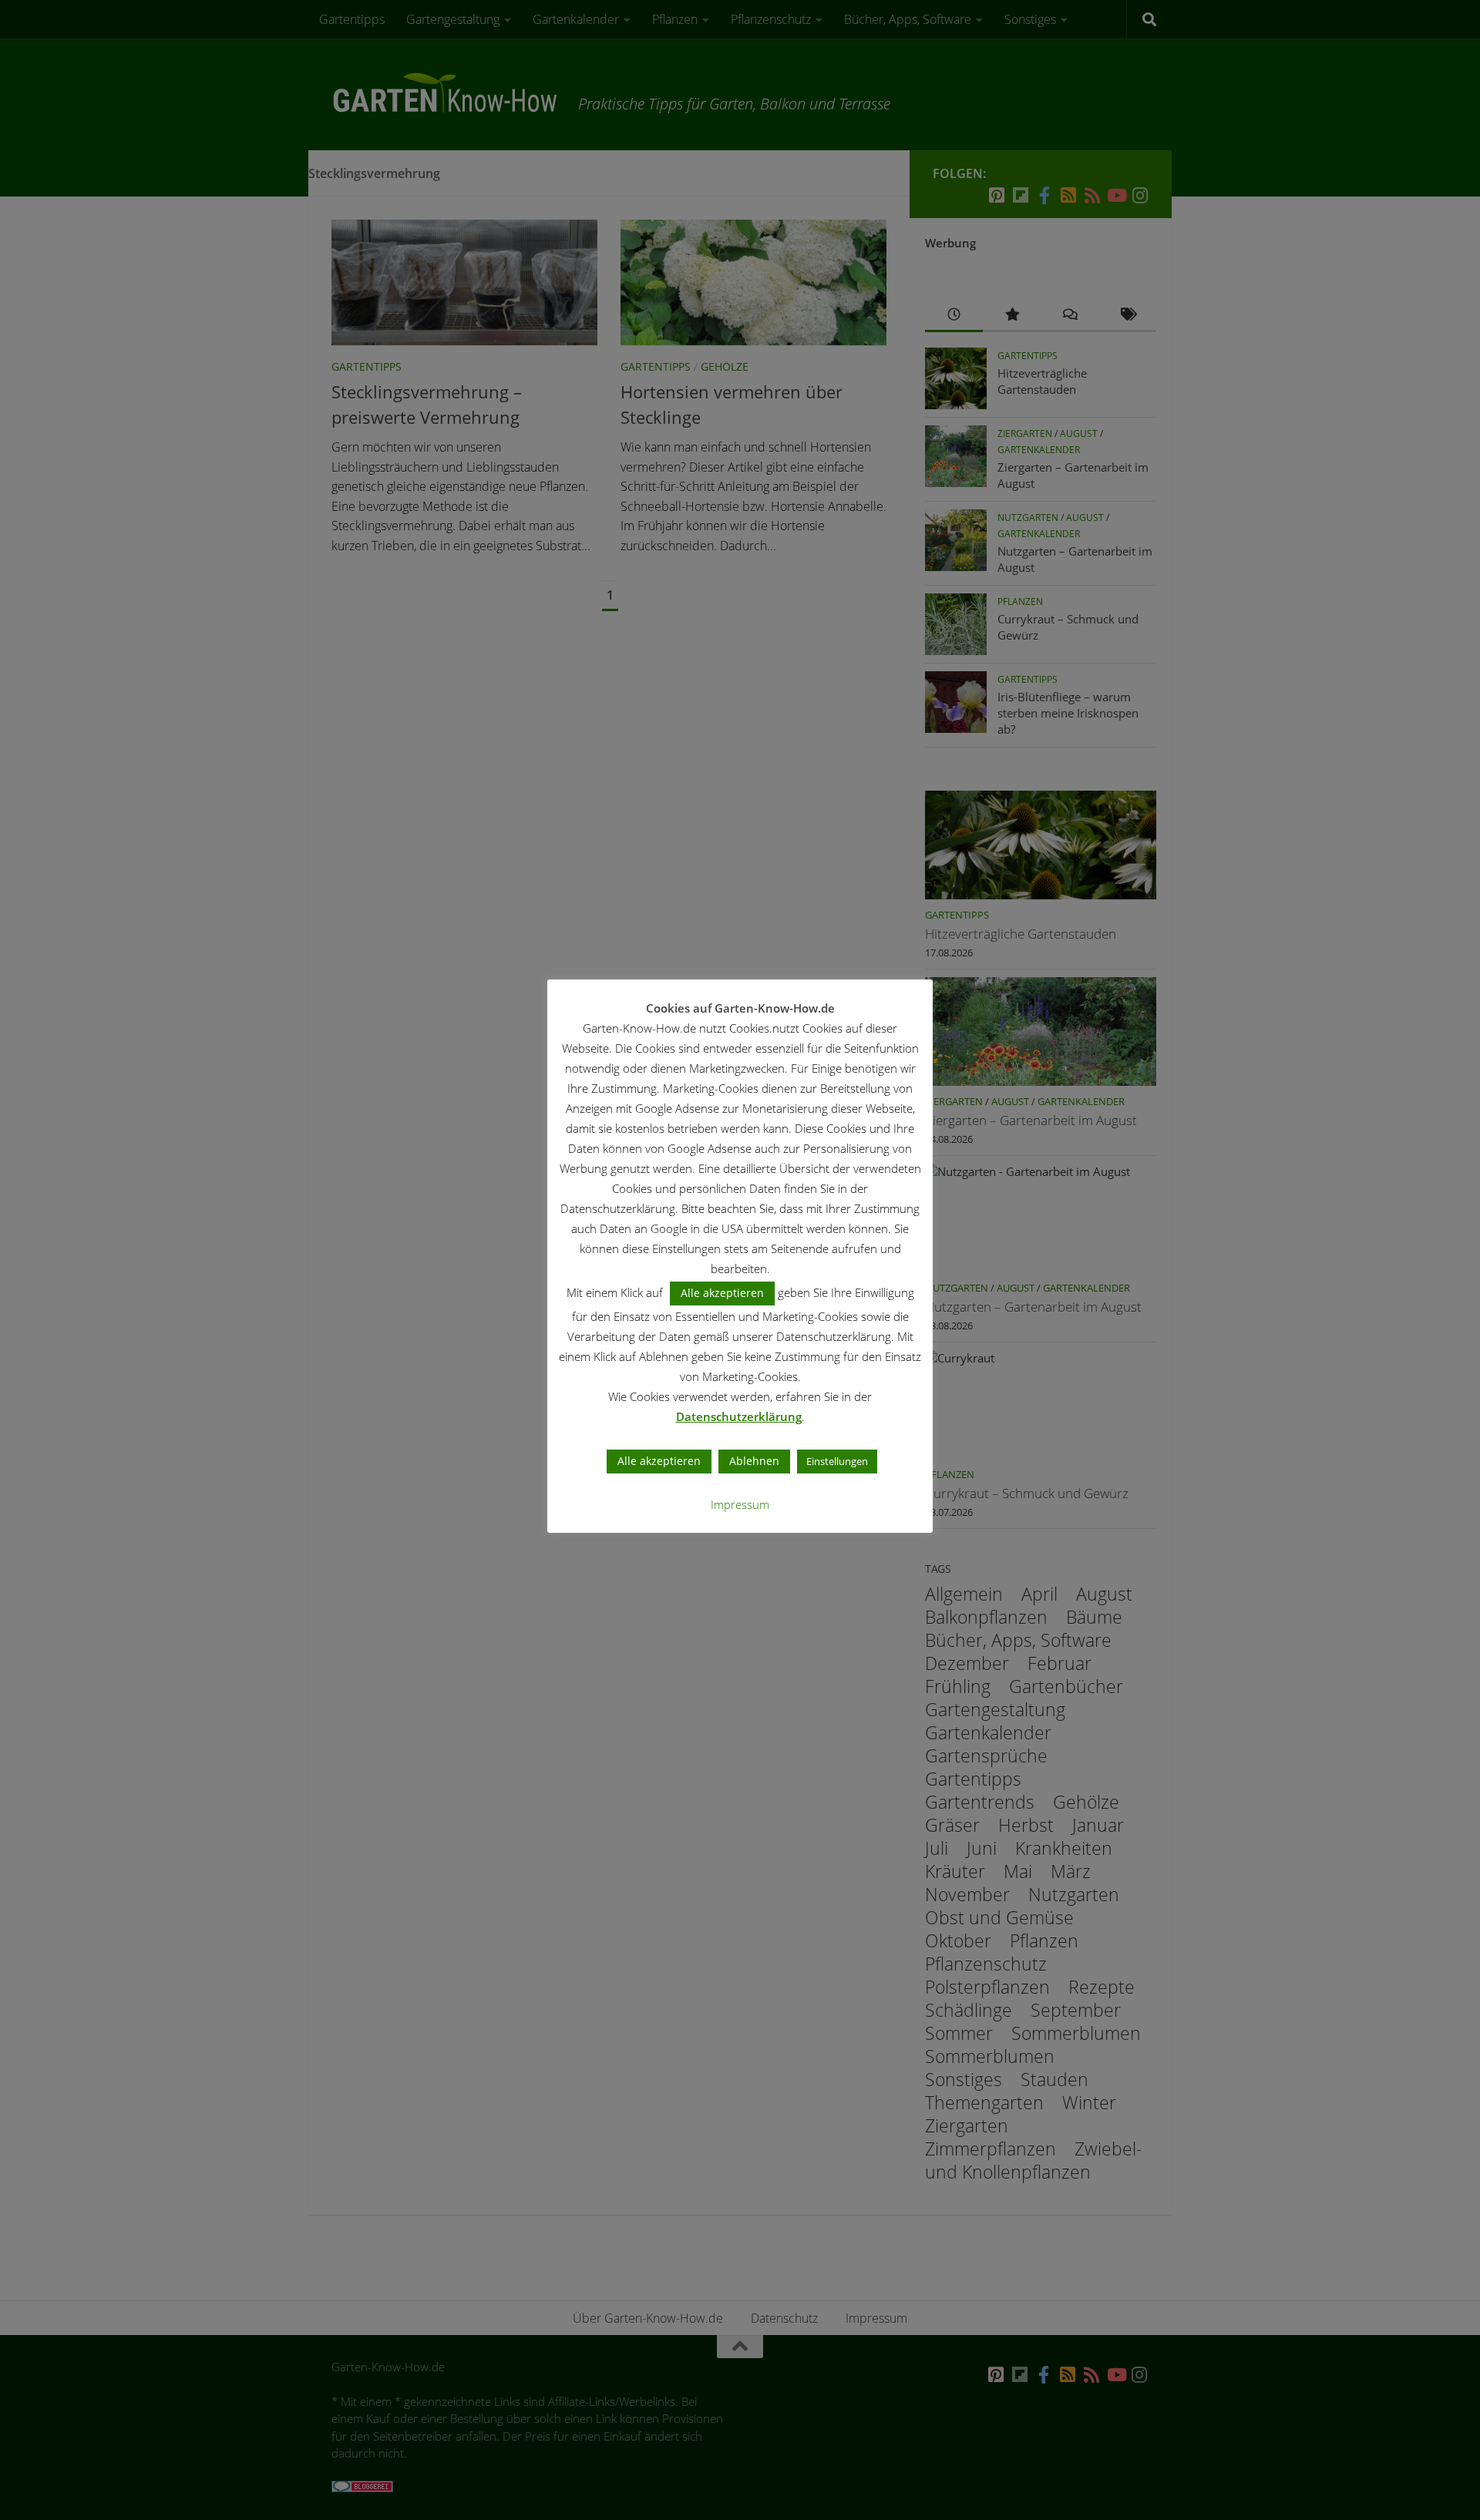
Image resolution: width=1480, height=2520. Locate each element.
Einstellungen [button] (837, 1461)
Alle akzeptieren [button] (722, 1293)
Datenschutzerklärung (739, 1416)
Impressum (740, 1504)
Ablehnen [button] (754, 1461)
